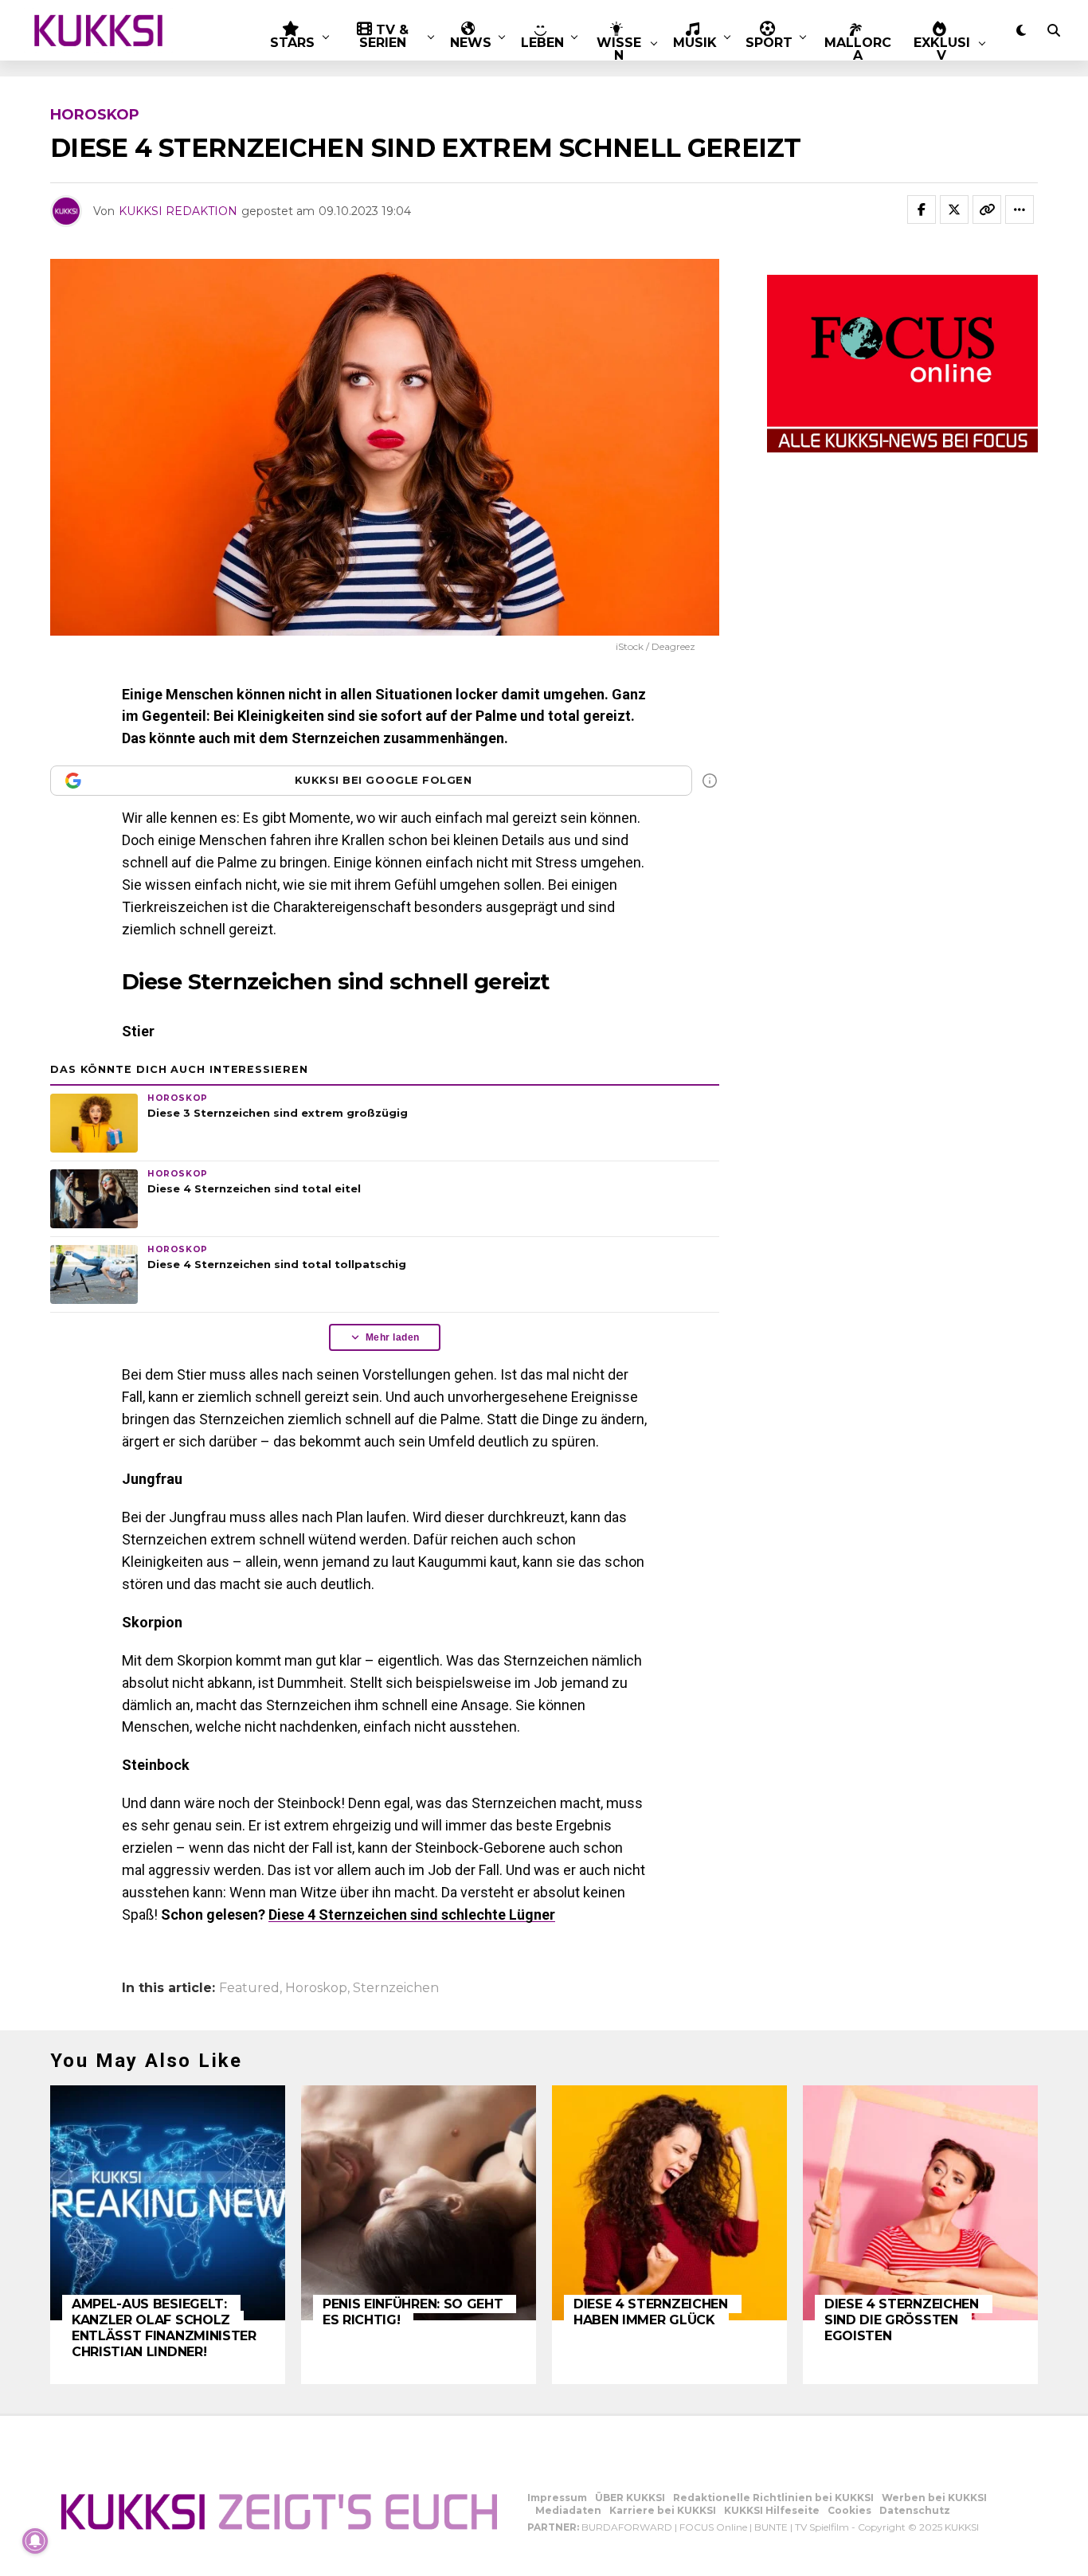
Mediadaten (568, 2510)
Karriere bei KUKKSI (663, 2510)
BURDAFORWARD (627, 2527)
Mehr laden (393, 1337)
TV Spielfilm (822, 2527)
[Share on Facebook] (922, 209)
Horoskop (316, 1988)
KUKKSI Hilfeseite (772, 2510)
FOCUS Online (713, 2527)
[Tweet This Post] (954, 209)
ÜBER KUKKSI (630, 2498)
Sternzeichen (396, 1988)
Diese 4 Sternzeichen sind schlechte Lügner (412, 1914)
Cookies (849, 2510)
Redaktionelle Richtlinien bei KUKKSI (773, 2498)
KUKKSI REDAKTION (178, 211)
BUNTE (771, 2527)
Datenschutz (915, 2510)
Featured (249, 1988)
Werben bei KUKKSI (934, 2498)
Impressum (557, 2498)
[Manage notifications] (35, 2541)
